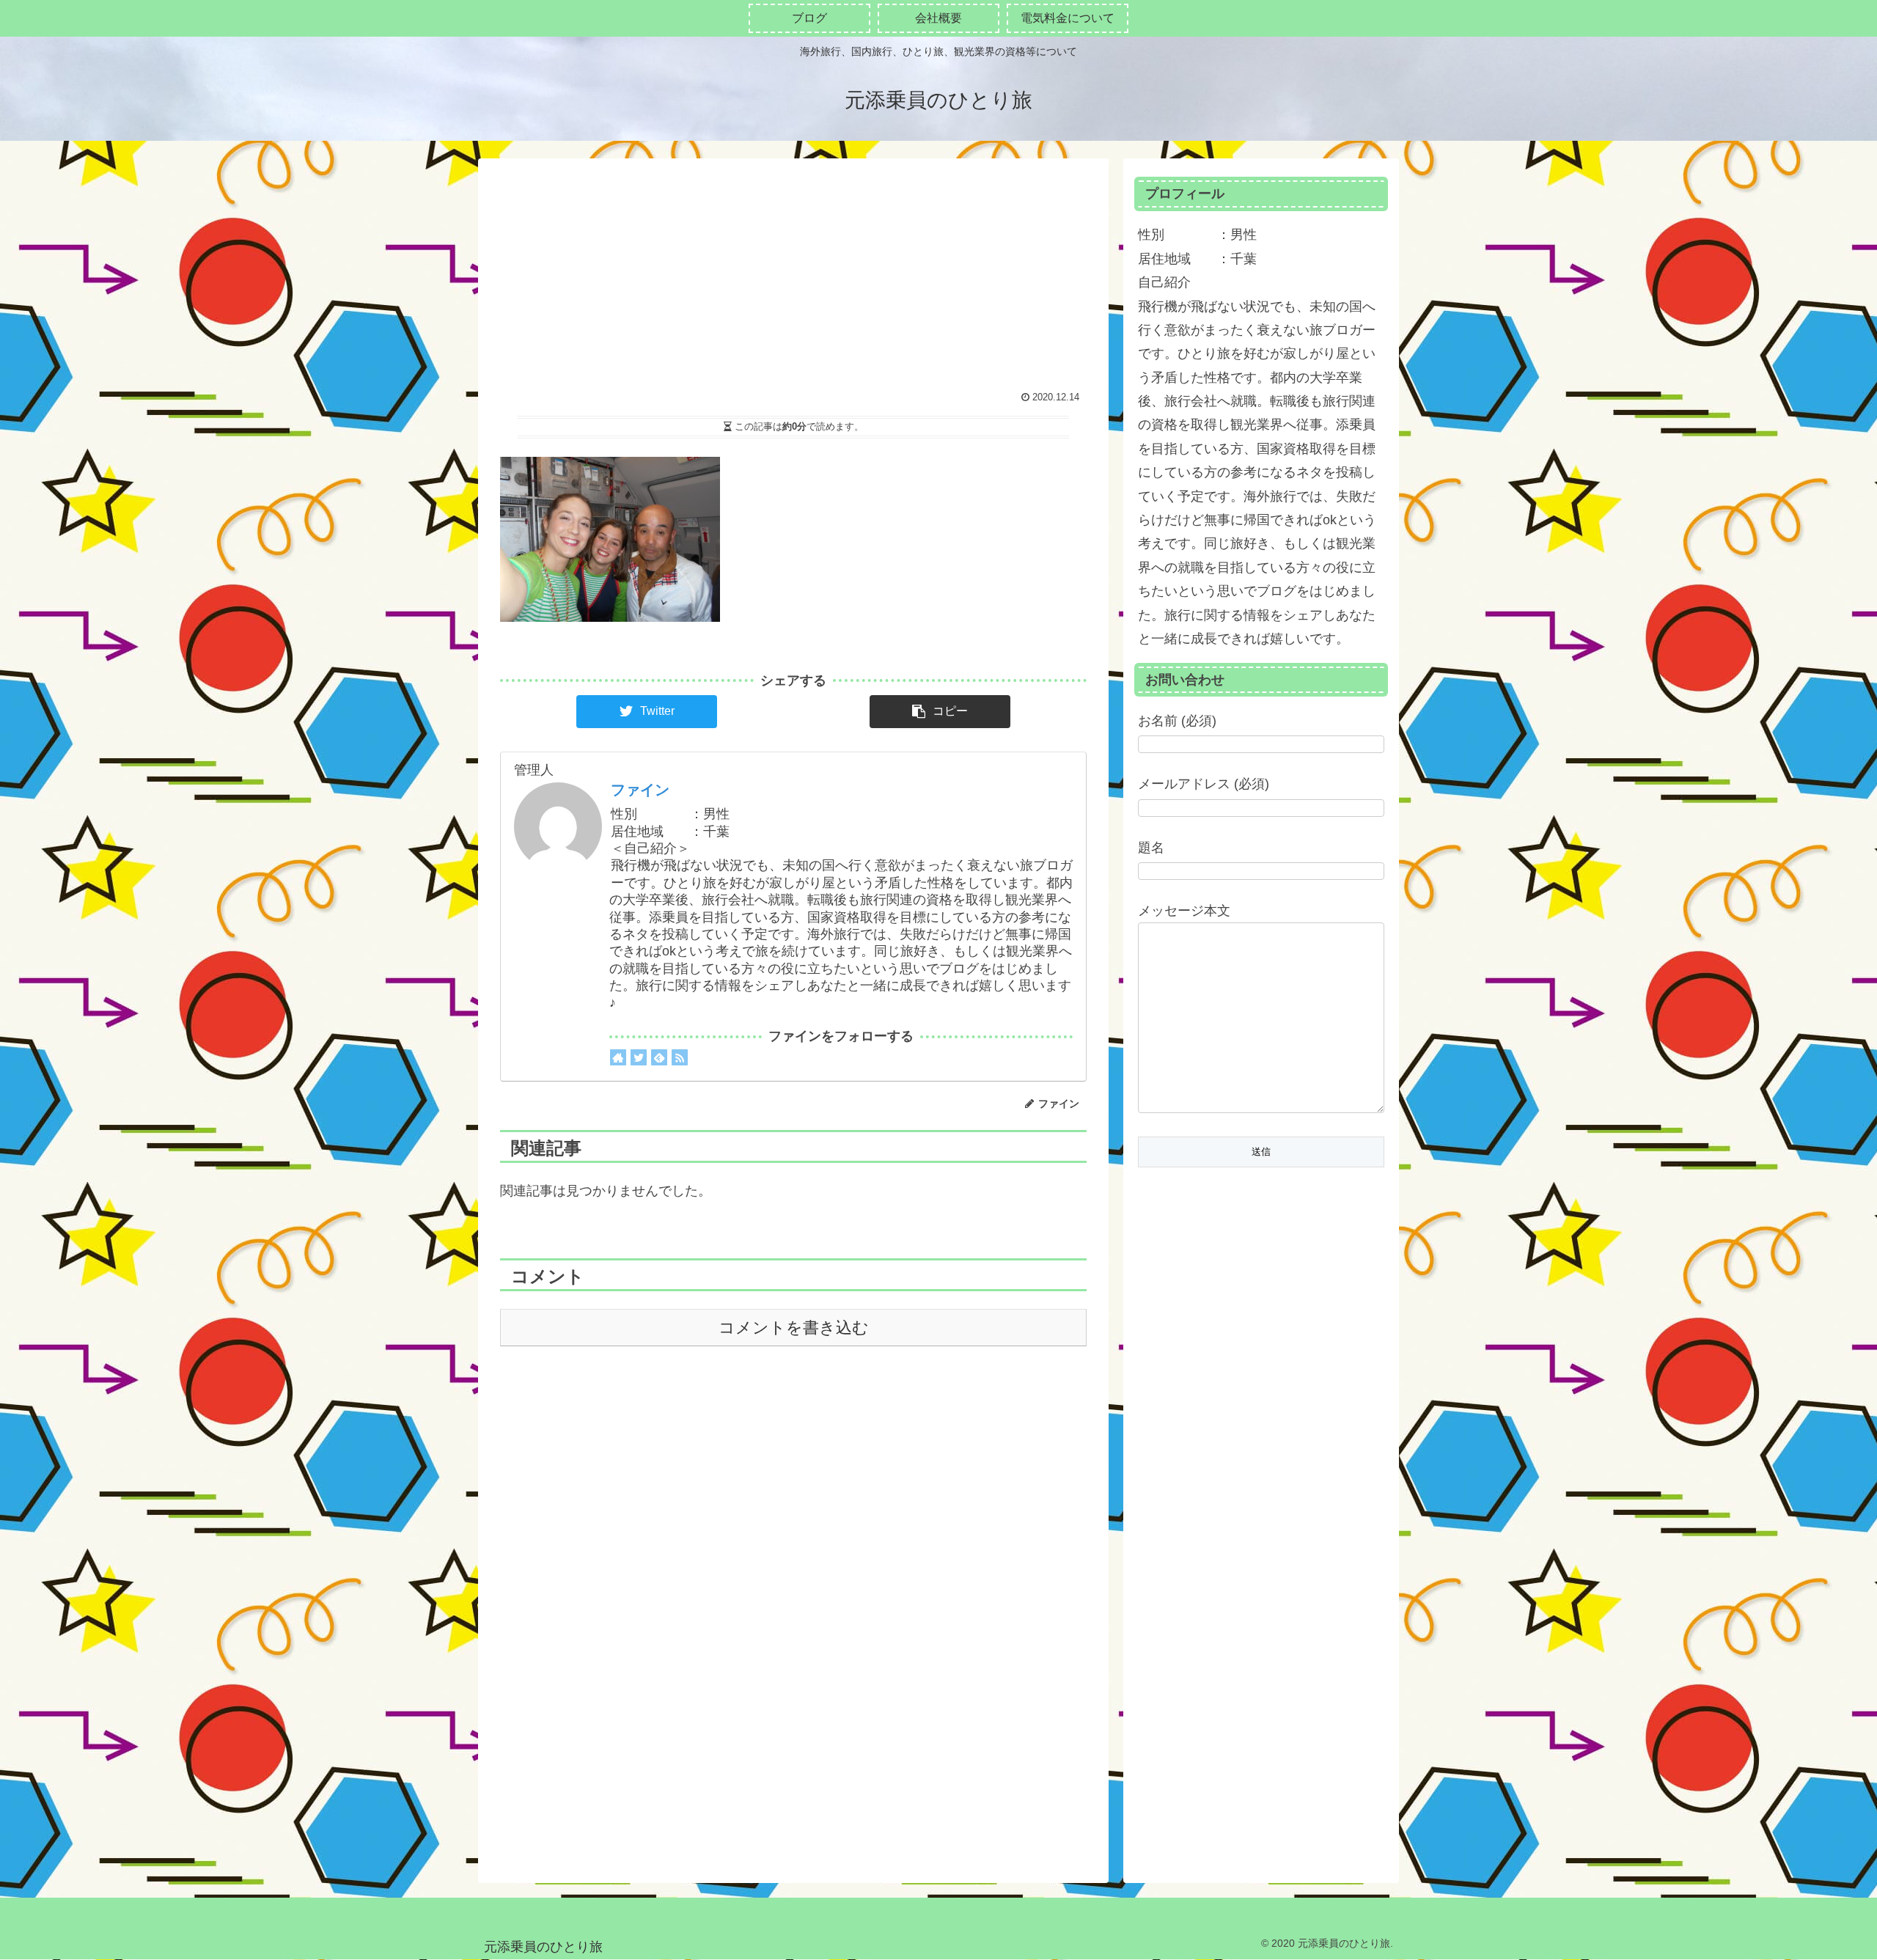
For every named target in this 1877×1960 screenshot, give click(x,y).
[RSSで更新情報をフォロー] (680, 1057)
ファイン (640, 790)
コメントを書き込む (794, 1328)
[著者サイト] (618, 1057)
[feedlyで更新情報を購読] (659, 1057)
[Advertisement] (793, 276)
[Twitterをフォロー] (639, 1057)
